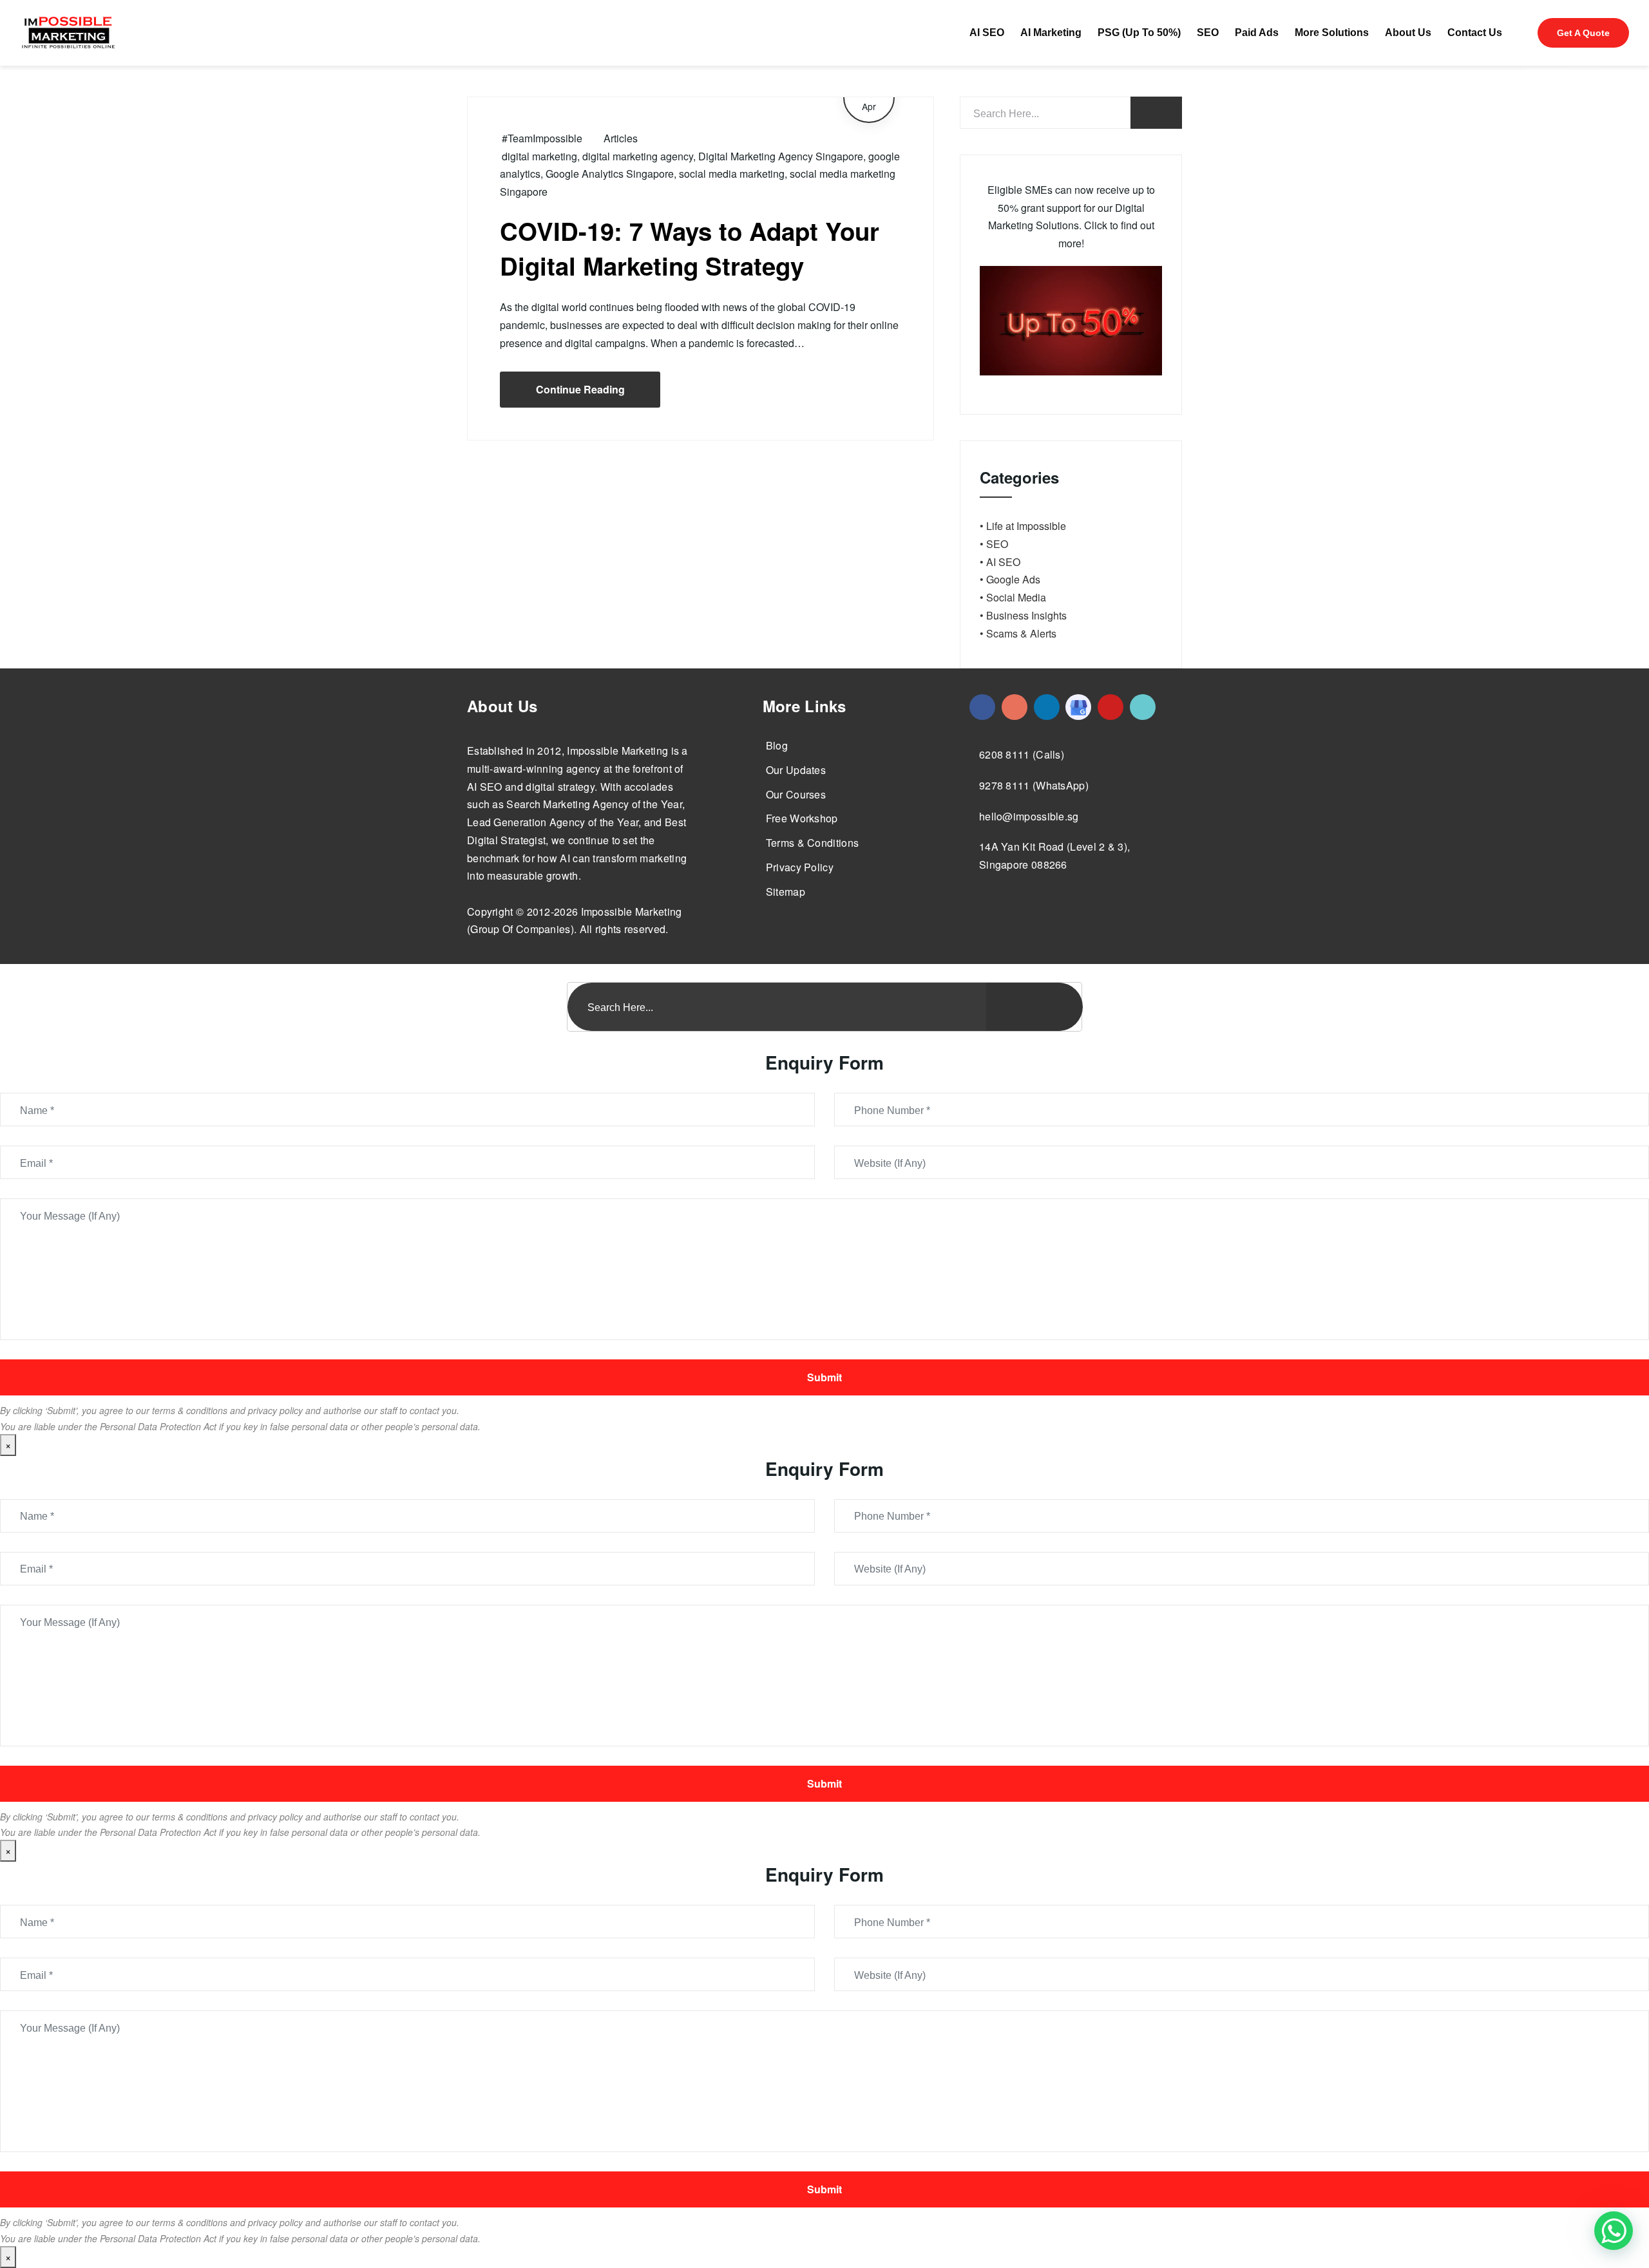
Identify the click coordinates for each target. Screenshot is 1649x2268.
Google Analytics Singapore (610, 174)
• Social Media (1013, 597)
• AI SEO (1000, 562)
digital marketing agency (638, 156)
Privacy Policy (800, 867)
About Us (1408, 33)
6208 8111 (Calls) (1022, 754)
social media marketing (732, 174)
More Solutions (1332, 33)
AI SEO (987, 33)
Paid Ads (1257, 33)
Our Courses (796, 794)
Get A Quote (1583, 33)
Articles (621, 138)
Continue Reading (580, 389)
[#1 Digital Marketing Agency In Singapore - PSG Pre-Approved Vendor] (982, 707)
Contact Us (1475, 33)
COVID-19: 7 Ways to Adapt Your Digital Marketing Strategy (690, 248)
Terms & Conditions (812, 843)
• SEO (994, 544)
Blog (777, 745)
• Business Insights (1023, 615)
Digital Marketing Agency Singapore (781, 156)
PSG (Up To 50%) (1139, 33)
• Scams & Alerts (1018, 633)
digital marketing (539, 156)
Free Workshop (802, 818)
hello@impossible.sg (1029, 816)
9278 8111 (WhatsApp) (1034, 785)
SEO (1208, 33)
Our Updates (796, 770)
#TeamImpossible (542, 138)
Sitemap (786, 892)
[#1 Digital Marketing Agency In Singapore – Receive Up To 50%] (1614, 2231)
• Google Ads (1010, 579)
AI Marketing (1051, 33)
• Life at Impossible (1023, 526)
